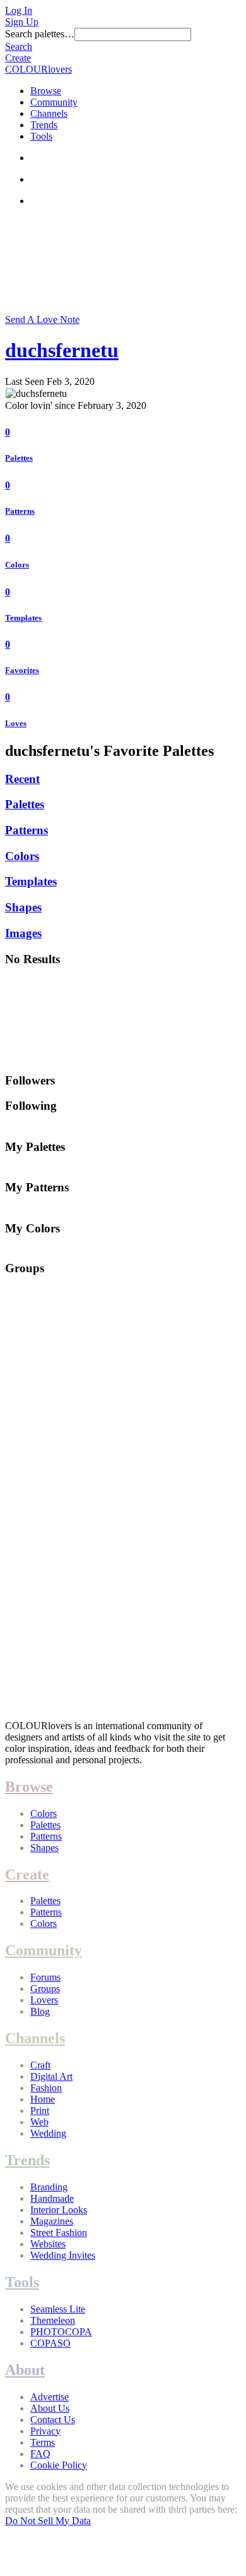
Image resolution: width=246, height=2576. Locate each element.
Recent (22, 779)
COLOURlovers (38, 69)
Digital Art (51, 2076)
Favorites (22, 670)
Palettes (19, 458)
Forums (45, 1977)
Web (39, 2122)
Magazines (52, 2221)
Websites (48, 2244)
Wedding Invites (63, 2255)
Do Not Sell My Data (48, 2521)
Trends (44, 125)
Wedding (48, 2133)
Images (23, 933)
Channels (49, 113)
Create (18, 58)
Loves (16, 723)
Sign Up (22, 22)
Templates (23, 618)
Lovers (44, 2000)
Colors (17, 565)
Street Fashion (59, 2233)
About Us (50, 2408)
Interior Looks (59, 2210)
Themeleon (53, 2320)
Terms (43, 2442)
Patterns (20, 511)
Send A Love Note (42, 319)
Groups (45, 1989)
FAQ (40, 2454)
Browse (46, 91)
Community (54, 102)
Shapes (23, 907)
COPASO (50, 2343)
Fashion (46, 2088)
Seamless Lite (58, 2309)
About (25, 2370)
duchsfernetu (62, 350)
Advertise (50, 2397)
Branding (49, 2187)
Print (40, 2111)
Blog (40, 2011)
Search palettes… (40, 34)
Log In (19, 10)
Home (43, 2099)
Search (19, 46)
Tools (41, 136)
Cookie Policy (59, 2465)
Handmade (52, 2198)
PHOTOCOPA (61, 2332)
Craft (40, 2065)
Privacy (45, 2431)
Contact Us (53, 2420)
